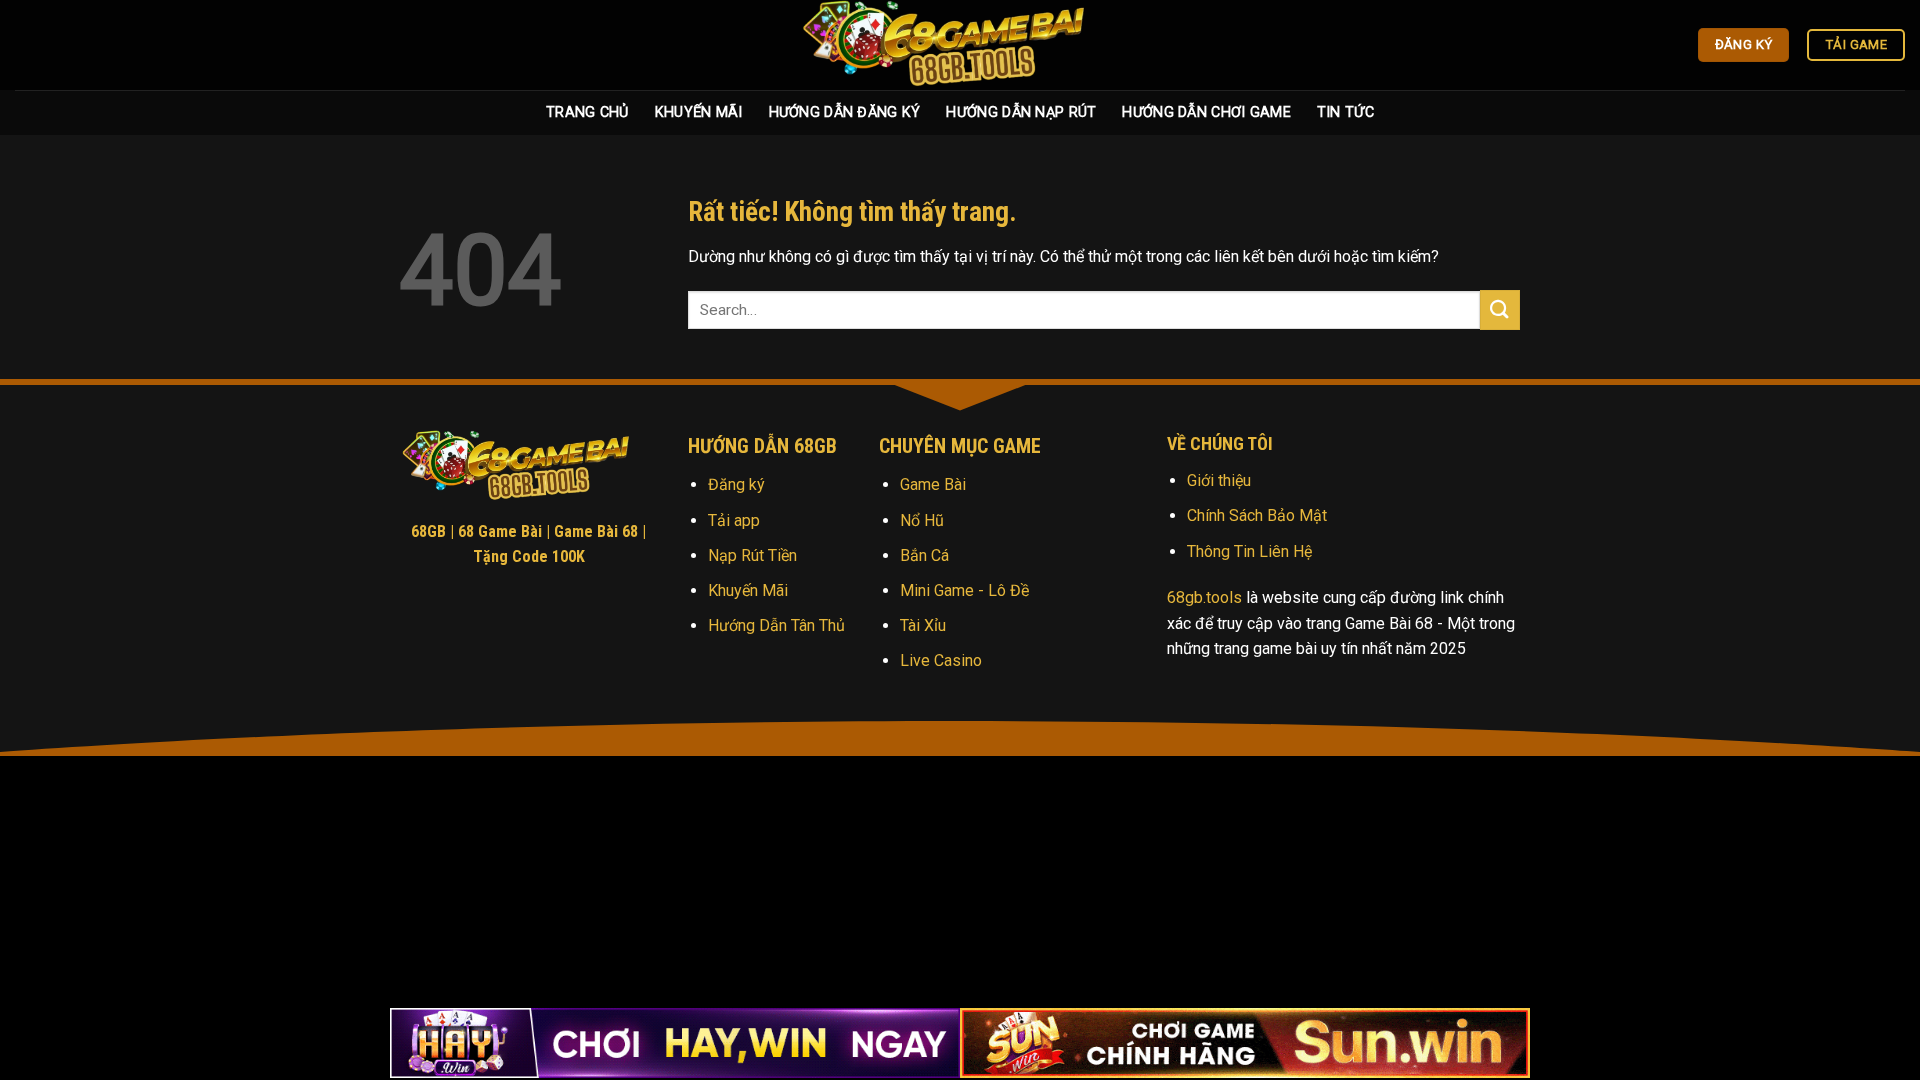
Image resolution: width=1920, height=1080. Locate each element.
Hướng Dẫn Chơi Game (1206, 112)
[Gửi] (1500, 309)
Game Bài (933, 484)
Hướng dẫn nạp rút (1021, 112)
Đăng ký (736, 484)
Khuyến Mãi (699, 112)
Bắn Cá (924, 555)
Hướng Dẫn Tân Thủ (776, 625)
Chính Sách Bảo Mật (1257, 515)
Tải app (734, 520)
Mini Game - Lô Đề (964, 590)
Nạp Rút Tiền (752, 555)
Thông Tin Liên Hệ (1249, 551)
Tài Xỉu (923, 625)
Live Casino (941, 660)
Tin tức (1345, 112)
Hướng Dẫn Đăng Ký (845, 112)
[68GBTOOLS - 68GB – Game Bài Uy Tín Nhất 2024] (960, 45)
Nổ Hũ (922, 520)
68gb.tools (1204, 597)
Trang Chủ (587, 112)
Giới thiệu (1219, 480)
